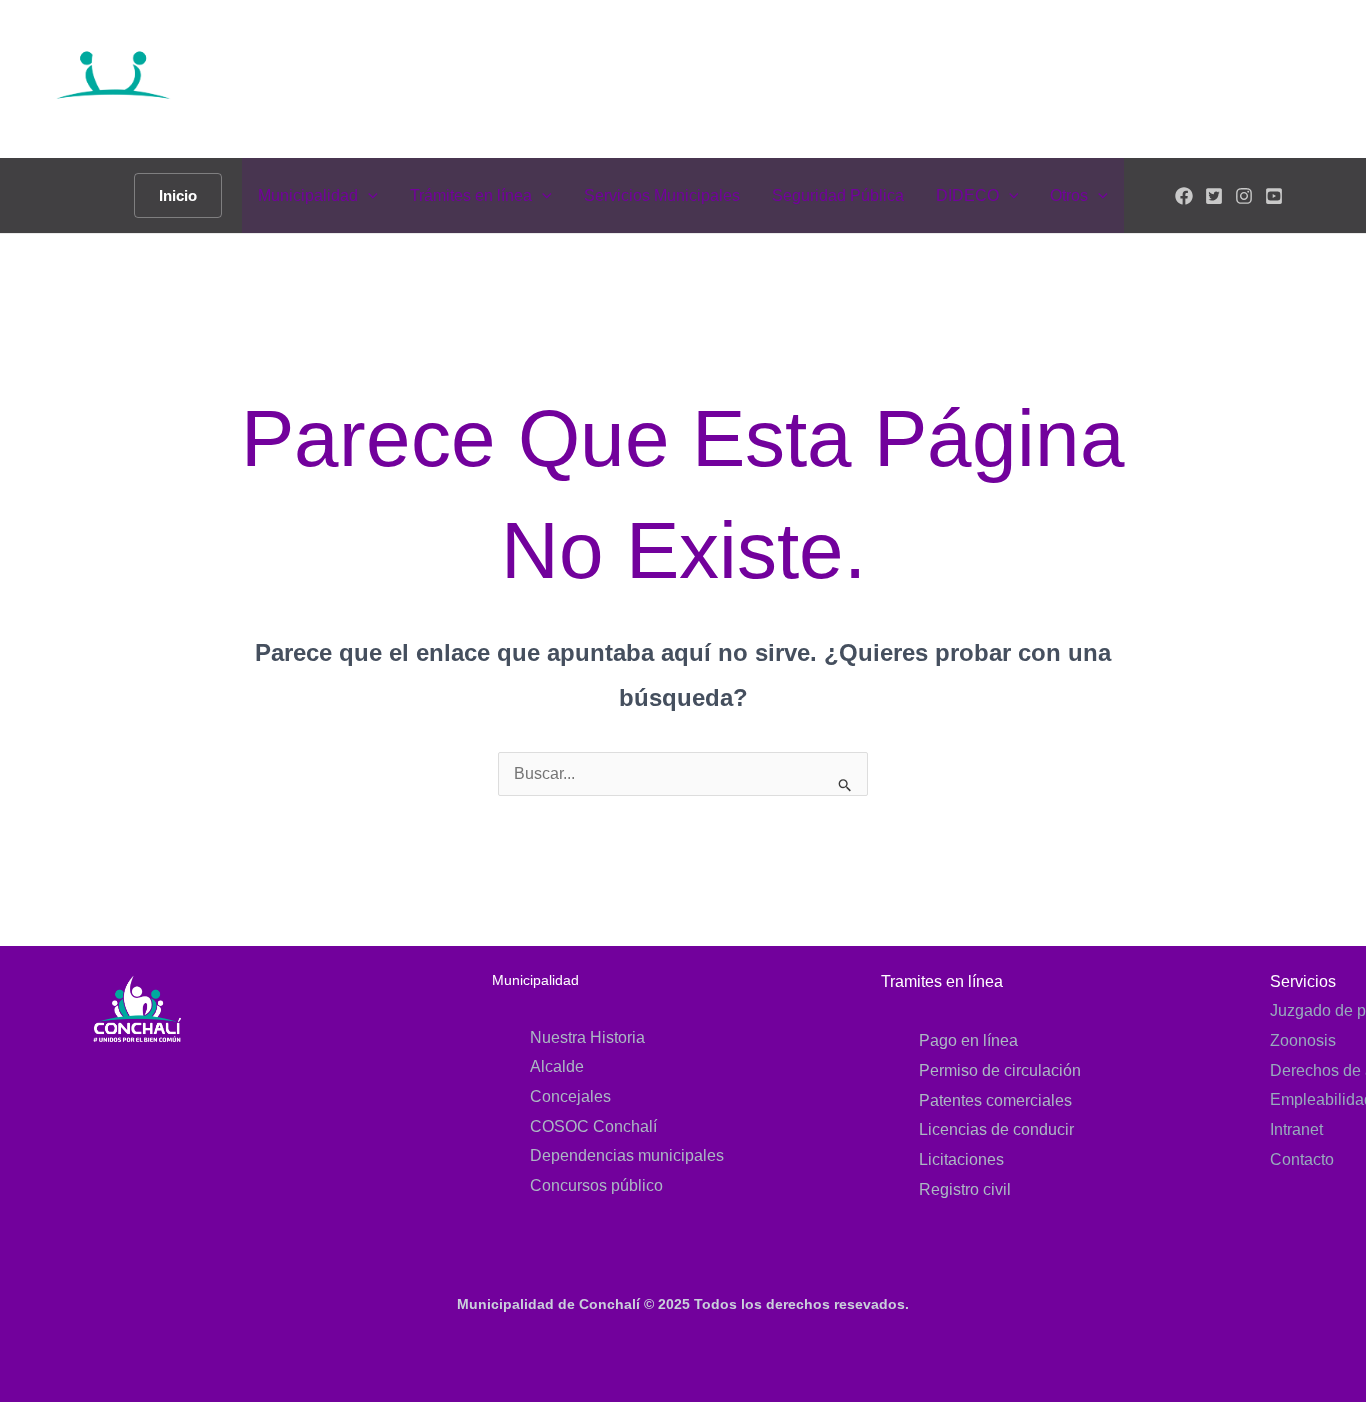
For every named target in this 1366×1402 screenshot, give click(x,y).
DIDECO (967, 195)
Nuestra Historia (587, 1037)
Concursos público (596, 1185)
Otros (1069, 195)
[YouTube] (1274, 196)
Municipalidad (308, 195)
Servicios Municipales (662, 195)
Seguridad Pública (838, 195)
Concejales (570, 1096)
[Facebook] (1184, 196)
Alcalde (557, 1066)
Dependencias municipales (627, 1155)
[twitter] (1214, 196)
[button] (178, 195)
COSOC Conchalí (593, 1126)
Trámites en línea (471, 195)
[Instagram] (1244, 196)
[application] (368, 195)
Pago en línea (968, 1040)
